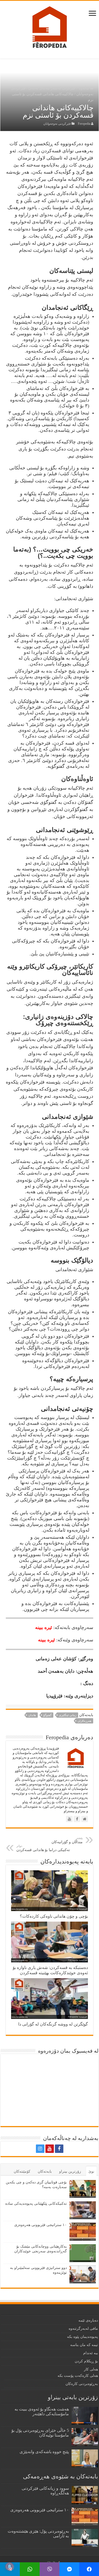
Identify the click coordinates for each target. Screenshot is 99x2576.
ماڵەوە (84, 88)
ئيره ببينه (44, 1627)
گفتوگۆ (47, 1715)
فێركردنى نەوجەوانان (57, 124)
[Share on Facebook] (89, 2569)
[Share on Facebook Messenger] (69, 2569)
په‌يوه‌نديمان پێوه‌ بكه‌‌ (82, 2337)
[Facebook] (59, 2149)
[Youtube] (50, 2149)
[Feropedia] (50, 27)
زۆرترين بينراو (70, 2171)
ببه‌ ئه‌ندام (91, 2353)
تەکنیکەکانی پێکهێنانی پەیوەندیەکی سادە (36, 2204)
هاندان (32, 1715)
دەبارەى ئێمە (88, 2320)
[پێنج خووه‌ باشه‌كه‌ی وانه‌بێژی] (85, 2458)
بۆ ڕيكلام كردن (86, 2361)
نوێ (91, 2171)
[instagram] (40, 2149)
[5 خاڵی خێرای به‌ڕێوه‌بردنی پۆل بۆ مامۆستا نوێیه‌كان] (85, 2437)
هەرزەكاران (84, 1721)
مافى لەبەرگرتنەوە (83, 2329)
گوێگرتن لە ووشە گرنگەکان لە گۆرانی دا (53, 2024)
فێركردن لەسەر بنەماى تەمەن (52, 88)
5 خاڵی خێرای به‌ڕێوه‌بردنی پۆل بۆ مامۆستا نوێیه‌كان (40, 2433)
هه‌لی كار (91, 2369)
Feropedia (84, 124)
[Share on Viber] (49, 2569)
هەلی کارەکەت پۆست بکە (78, 2376)
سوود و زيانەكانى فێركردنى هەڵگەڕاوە (45, 2491)
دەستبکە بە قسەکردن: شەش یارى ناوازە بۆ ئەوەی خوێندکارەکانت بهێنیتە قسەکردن (50, 1970)
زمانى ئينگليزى (68, 1715)
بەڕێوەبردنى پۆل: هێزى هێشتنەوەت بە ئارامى (38, 2534)
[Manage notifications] (10, 2567)
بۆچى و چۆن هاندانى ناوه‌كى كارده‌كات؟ (54, 1916)
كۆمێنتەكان (22, 2171)
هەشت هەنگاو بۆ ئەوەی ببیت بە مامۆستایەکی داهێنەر (42, 2411)
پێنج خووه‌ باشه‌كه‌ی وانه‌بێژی (44, 2452)
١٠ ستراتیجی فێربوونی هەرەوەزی (41, 2225)
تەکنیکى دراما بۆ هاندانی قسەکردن (43, 1848)
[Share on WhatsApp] (30, 2569)
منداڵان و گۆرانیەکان (67, 1840)
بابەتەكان (45, 2171)
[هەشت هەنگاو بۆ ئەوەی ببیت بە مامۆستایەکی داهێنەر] (85, 2416)
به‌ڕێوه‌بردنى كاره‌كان (82, 2384)
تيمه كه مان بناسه (84, 2345)
